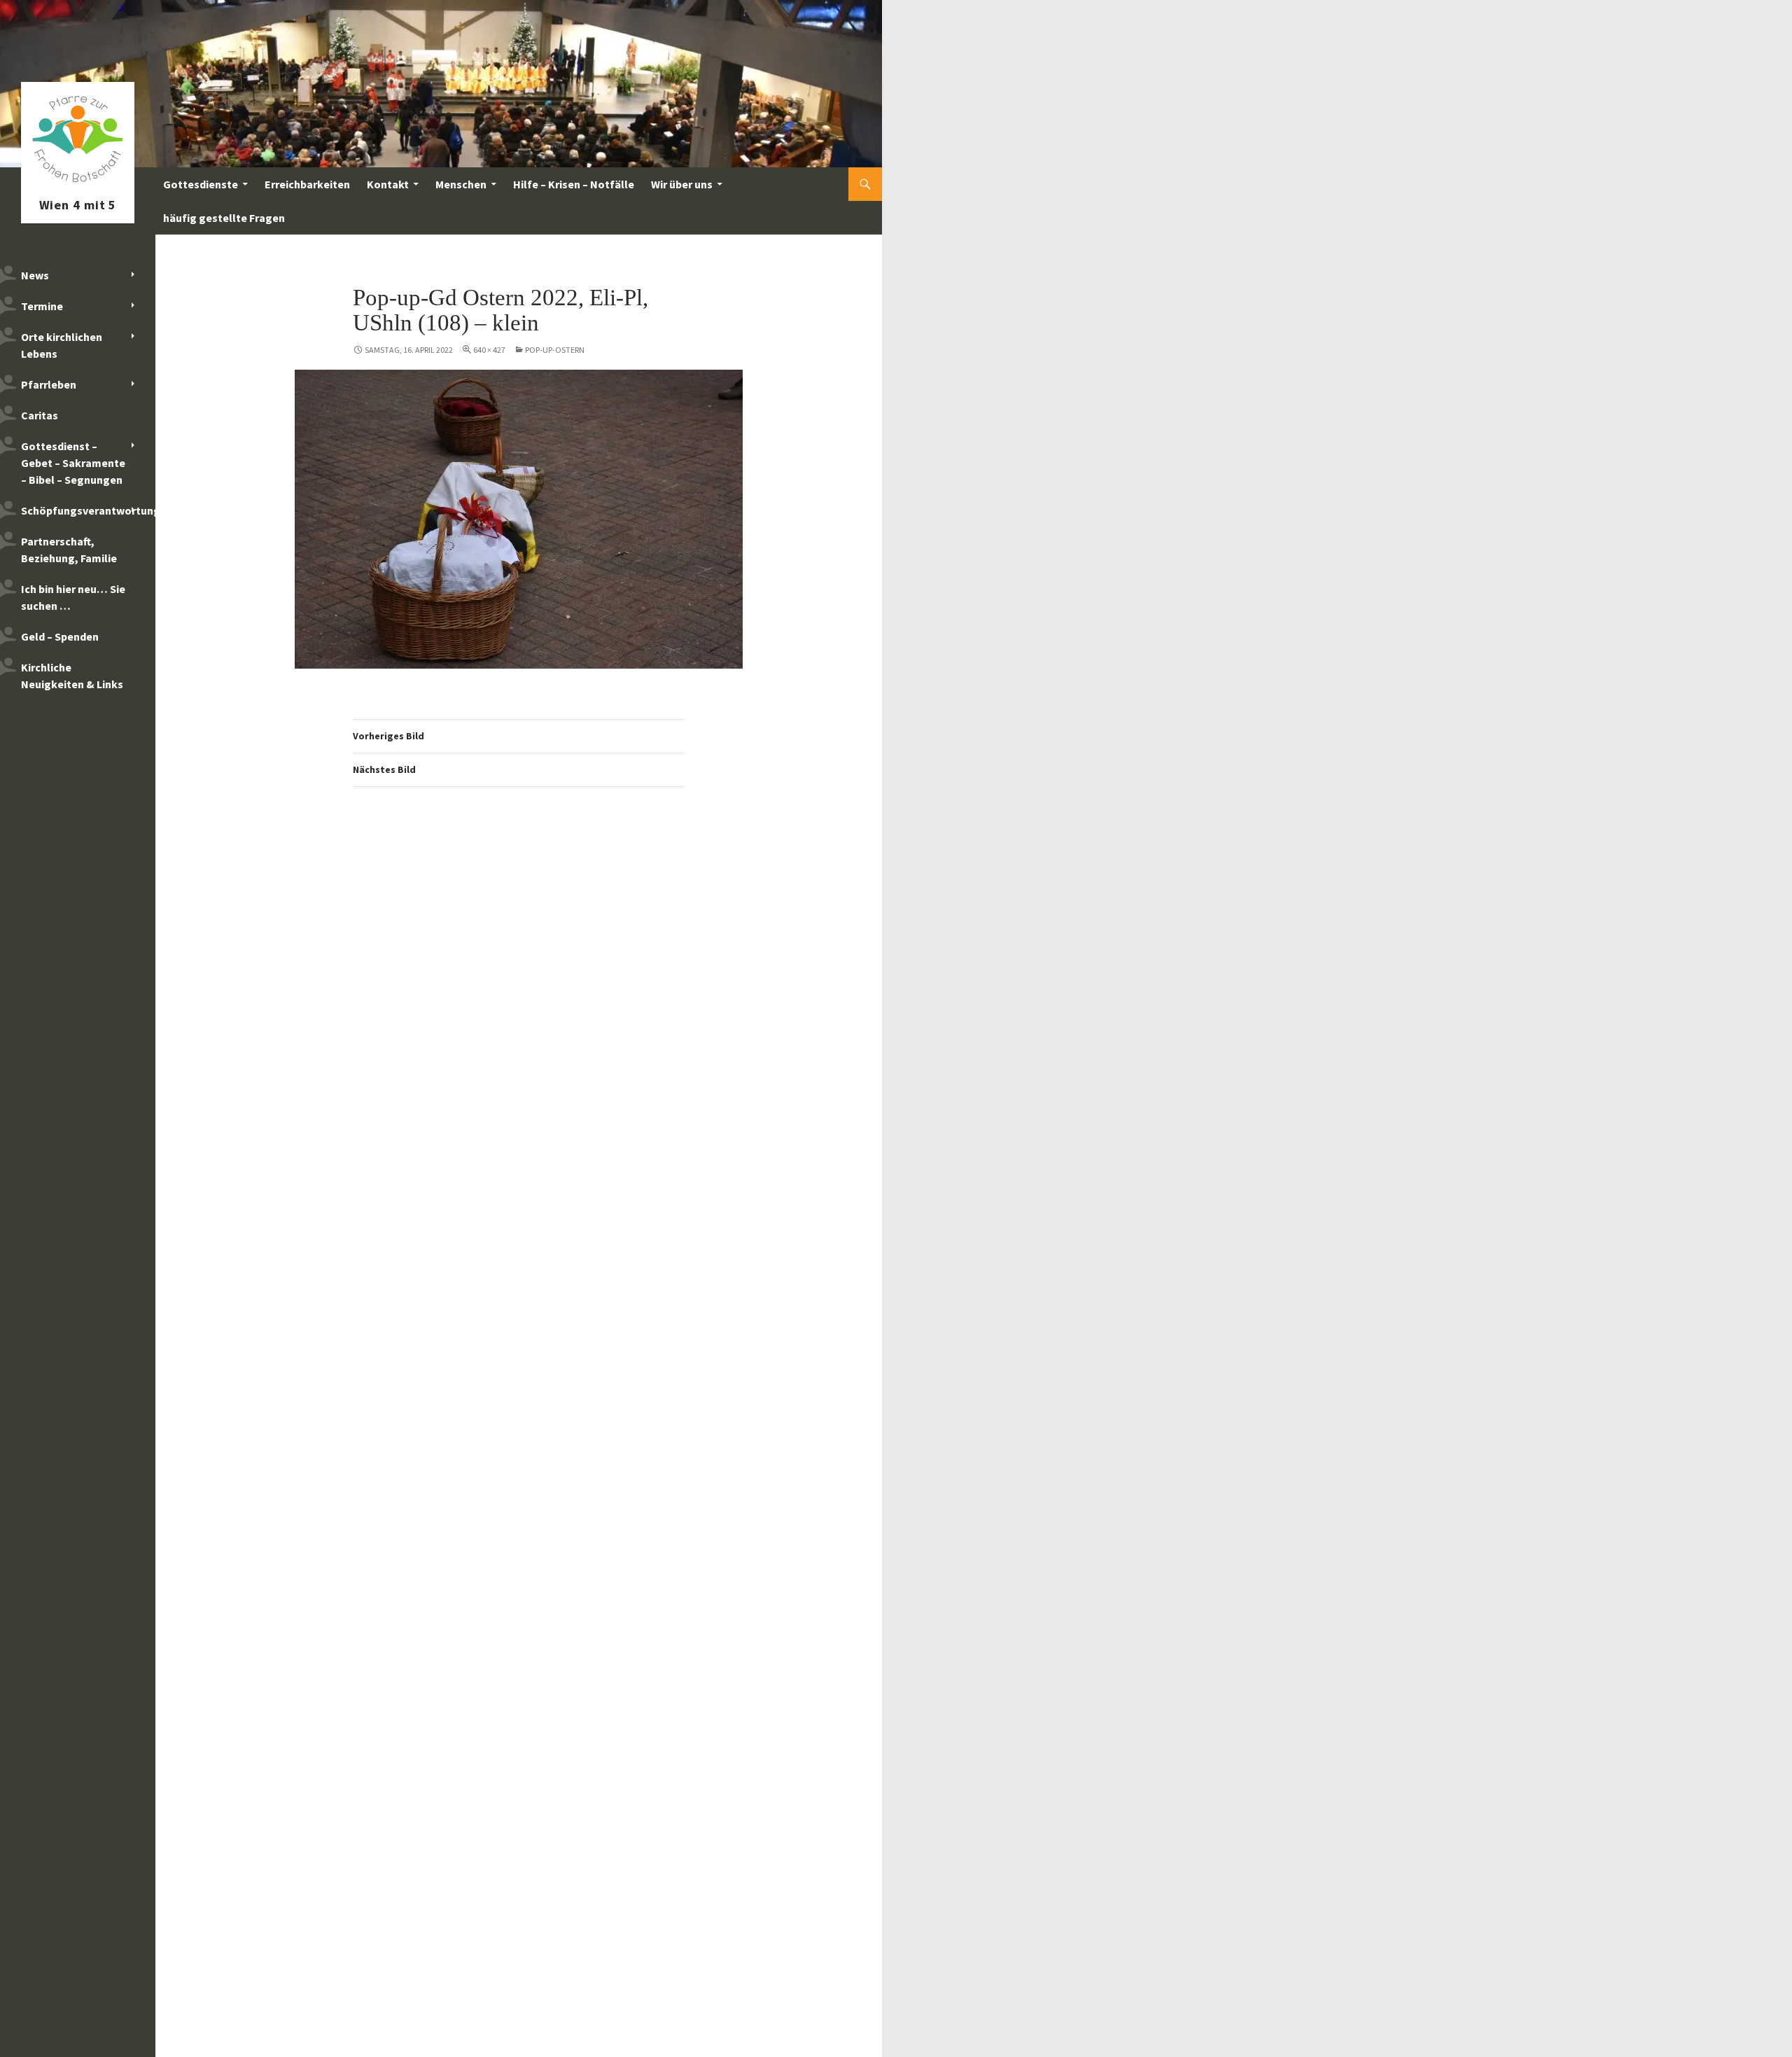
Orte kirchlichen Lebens (62, 345)
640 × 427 (489, 350)
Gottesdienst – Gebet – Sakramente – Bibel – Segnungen (73, 463)
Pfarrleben (49, 384)
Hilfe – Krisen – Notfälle (574, 184)
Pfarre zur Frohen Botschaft (78, 184)
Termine (42, 306)
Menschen (461, 184)
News (35, 275)
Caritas (40, 415)
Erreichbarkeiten (307, 184)
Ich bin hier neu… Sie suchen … (73, 597)
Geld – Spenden (60, 636)
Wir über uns (682, 184)
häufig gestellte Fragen (224, 218)
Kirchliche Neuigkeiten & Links (72, 676)
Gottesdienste (201, 184)
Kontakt (388, 184)
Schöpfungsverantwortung (88, 510)
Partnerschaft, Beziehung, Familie (69, 550)
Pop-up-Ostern (555, 350)
